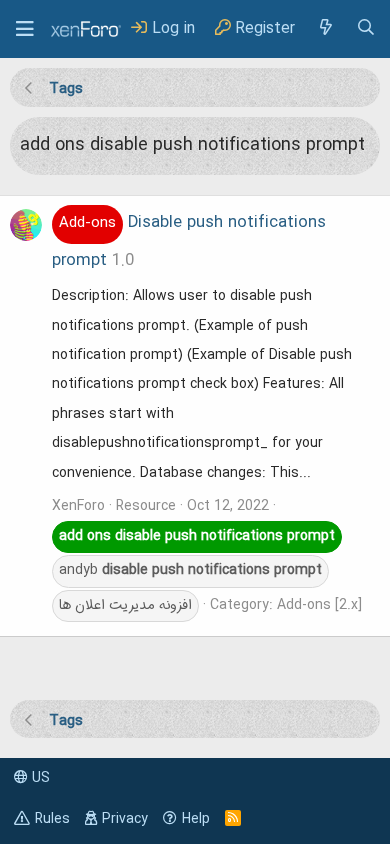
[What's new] (325, 28)
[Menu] (25, 29)
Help (196, 819)
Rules (52, 819)
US (39, 778)
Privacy (125, 819)
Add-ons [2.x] (319, 605)
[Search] (366, 28)
